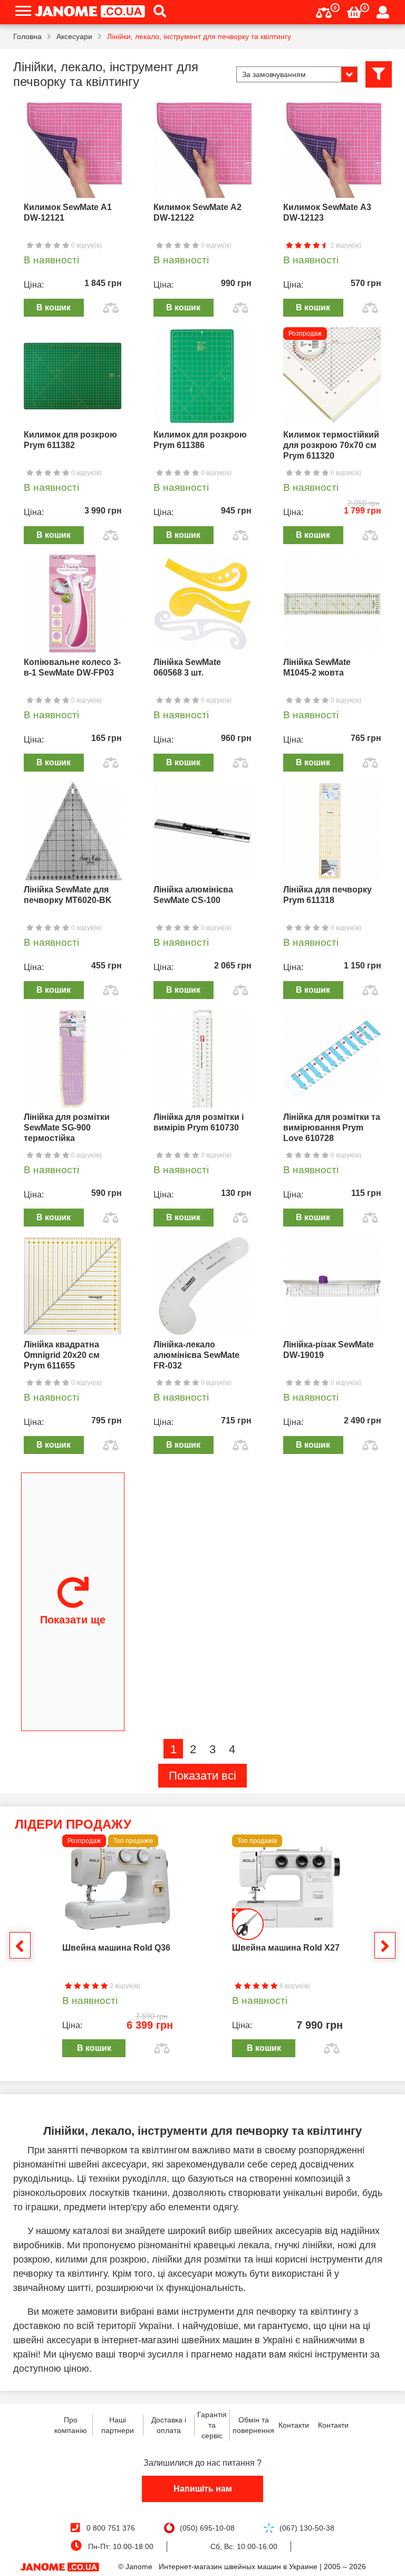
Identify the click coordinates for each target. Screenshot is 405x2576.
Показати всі (202, 1776)
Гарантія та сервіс (212, 2425)
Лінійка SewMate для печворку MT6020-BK (68, 895)
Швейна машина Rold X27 (286, 1948)
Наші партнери (118, 2425)
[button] (156, 12)
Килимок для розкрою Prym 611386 (200, 440)
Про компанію (71, 2425)
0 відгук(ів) (86, 245)
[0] (324, 11)
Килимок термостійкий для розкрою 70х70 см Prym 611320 (331, 445)
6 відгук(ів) (294, 1986)
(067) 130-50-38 (307, 2528)
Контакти (294, 2425)
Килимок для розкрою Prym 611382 (70, 440)
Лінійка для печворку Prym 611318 (327, 895)
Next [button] (385, 1945)
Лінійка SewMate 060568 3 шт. (187, 667)
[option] (118, 1948)
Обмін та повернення (253, 2425)
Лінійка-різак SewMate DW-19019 (329, 1350)
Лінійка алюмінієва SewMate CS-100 (193, 895)
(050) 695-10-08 (207, 2528)
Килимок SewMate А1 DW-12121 (68, 212)
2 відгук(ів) (345, 245)
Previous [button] (20, 1945)
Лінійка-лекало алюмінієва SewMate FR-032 (196, 1355)
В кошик (54, 307)
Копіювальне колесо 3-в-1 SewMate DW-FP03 (72, 667)
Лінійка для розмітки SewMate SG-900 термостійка (67, 1128)
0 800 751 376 (111, 2528)
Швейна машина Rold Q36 (116, 1948)
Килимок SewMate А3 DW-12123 (327, 212)
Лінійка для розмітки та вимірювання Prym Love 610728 (332, 1128)
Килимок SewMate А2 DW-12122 (197, 212)
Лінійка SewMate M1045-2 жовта (317, 667)
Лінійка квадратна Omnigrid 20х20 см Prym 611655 (62, 1355)
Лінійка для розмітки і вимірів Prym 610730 (199, 1122)
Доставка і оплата (169, 2425)
